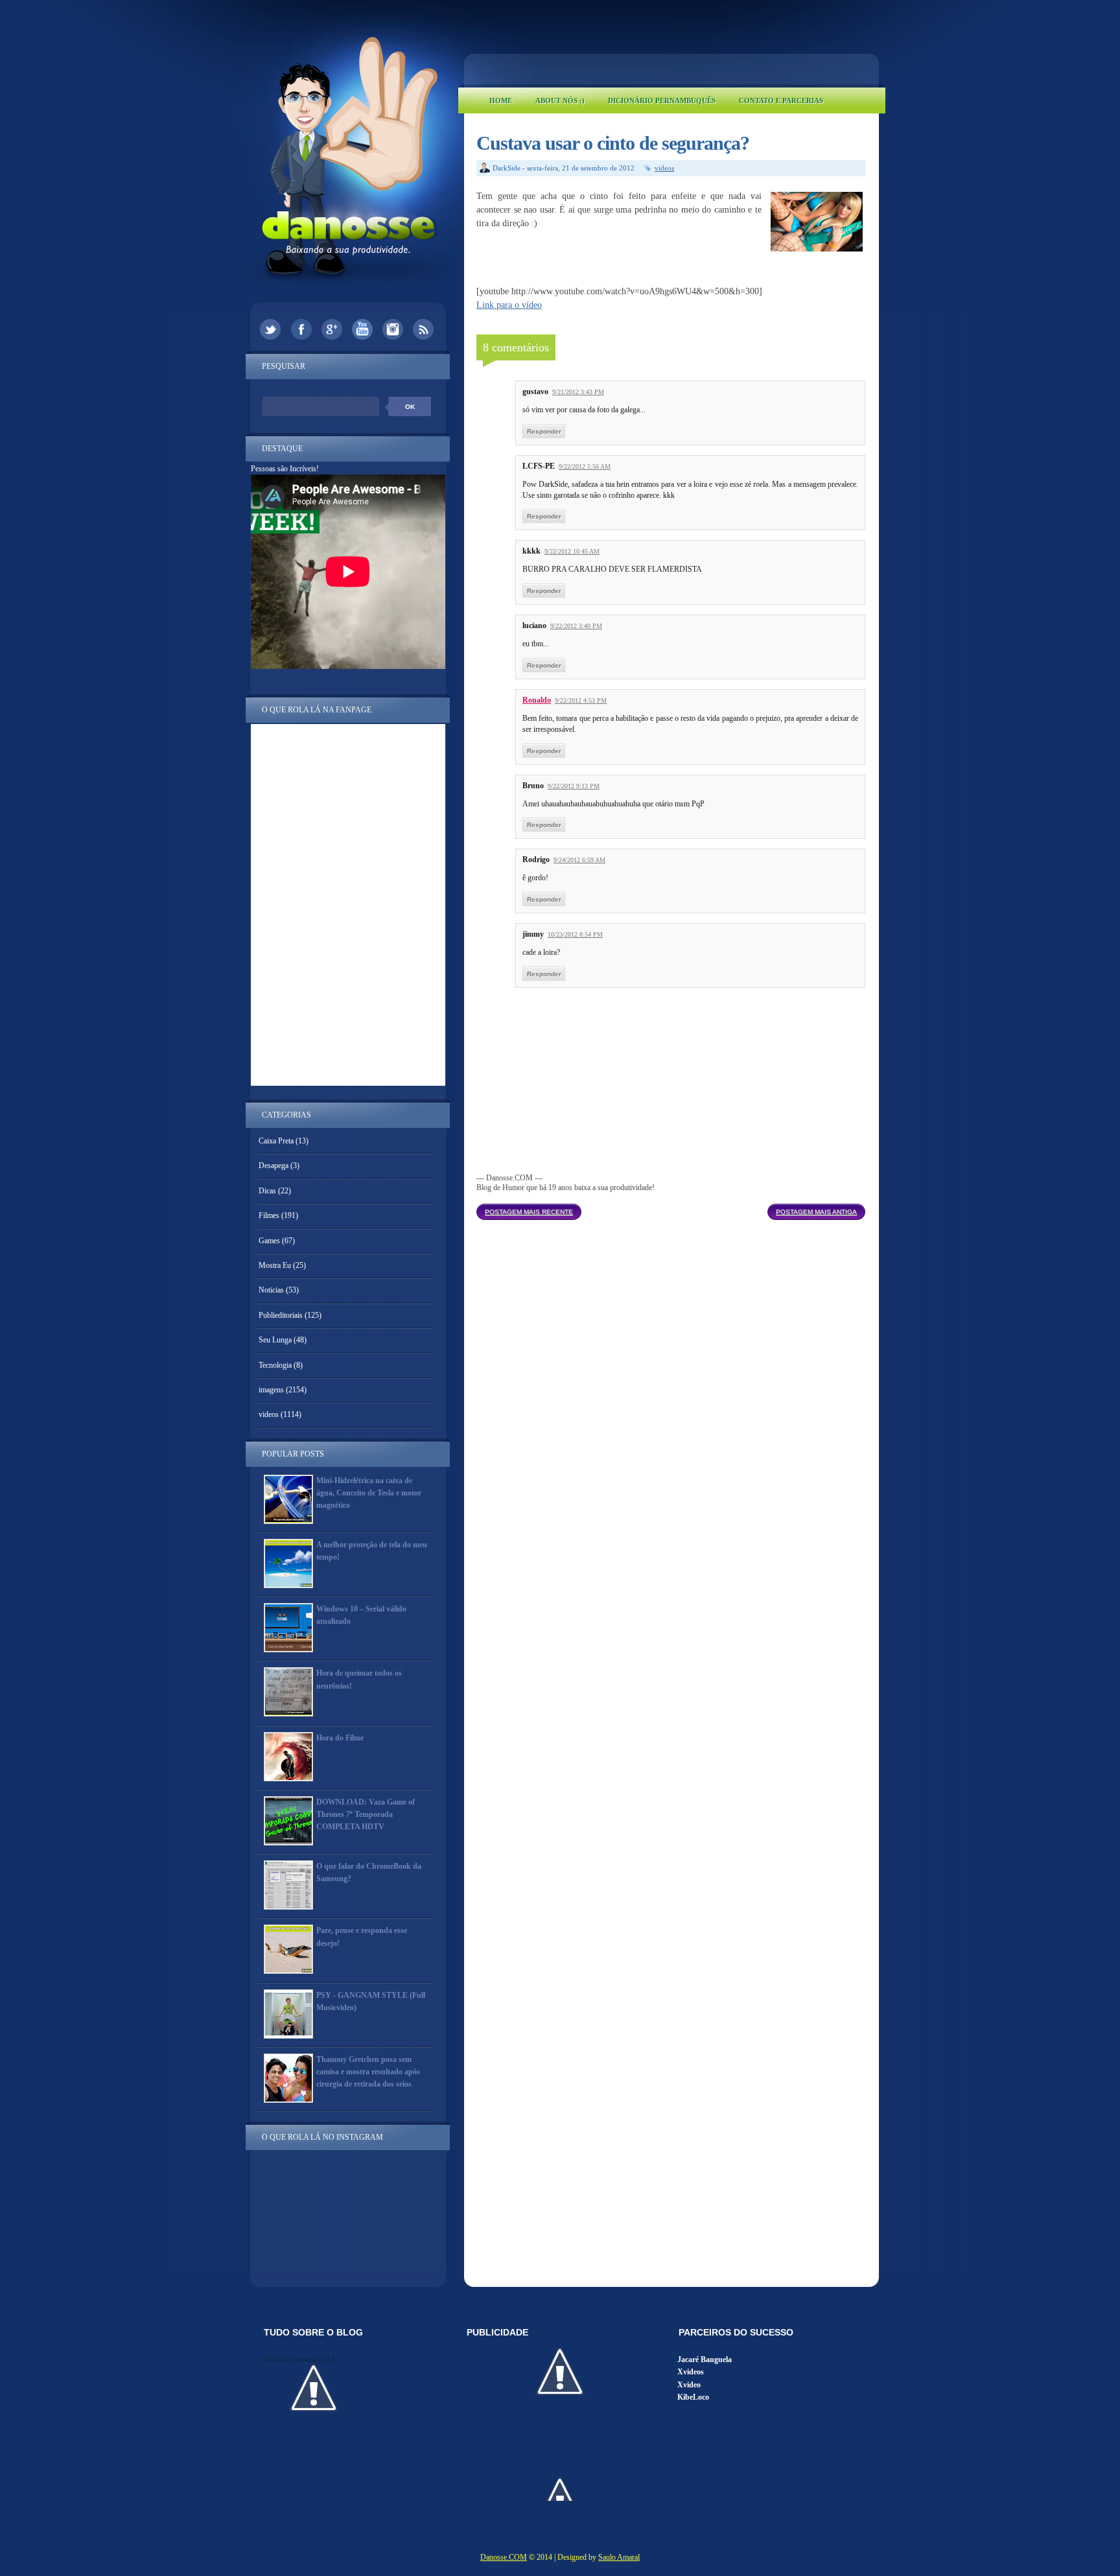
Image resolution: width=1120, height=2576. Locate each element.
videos (664, 168)
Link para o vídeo (509, 305)
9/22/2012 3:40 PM (576, 626)
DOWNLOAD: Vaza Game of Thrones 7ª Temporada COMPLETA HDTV (366, 1814)
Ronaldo (537, 700)
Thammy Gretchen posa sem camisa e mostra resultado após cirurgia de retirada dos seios (368, 2072)
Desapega (274, 1165)
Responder (544, 431)
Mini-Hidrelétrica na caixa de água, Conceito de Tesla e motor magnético (369, 1493)
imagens (271, 1390)
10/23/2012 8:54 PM (575, 934)
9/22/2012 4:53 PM (581, 700)
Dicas (267, 1191)
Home (501, 100)
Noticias (271, 1290)
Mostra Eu (275, 1265)
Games (269, 1241)
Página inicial (674, 1208)
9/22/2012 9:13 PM (574, 786)
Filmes (269, 1215)
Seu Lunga (275, 1340)
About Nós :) (560, 100)
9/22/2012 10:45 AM (572, 551)
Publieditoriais (281, 1315)
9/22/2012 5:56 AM (585, 466)
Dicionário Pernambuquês (662, 100)
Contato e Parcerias (781, 100)
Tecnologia (275, 1365)
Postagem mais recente (529, 1212)
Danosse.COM (504, 2557)
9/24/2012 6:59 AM (579, 860)
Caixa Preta (276, 1141)
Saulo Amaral (619, 2557)
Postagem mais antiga (816, 1212)
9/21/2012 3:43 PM (578, 392)
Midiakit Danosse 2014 (298, 2359)
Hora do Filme (340, 1738)
